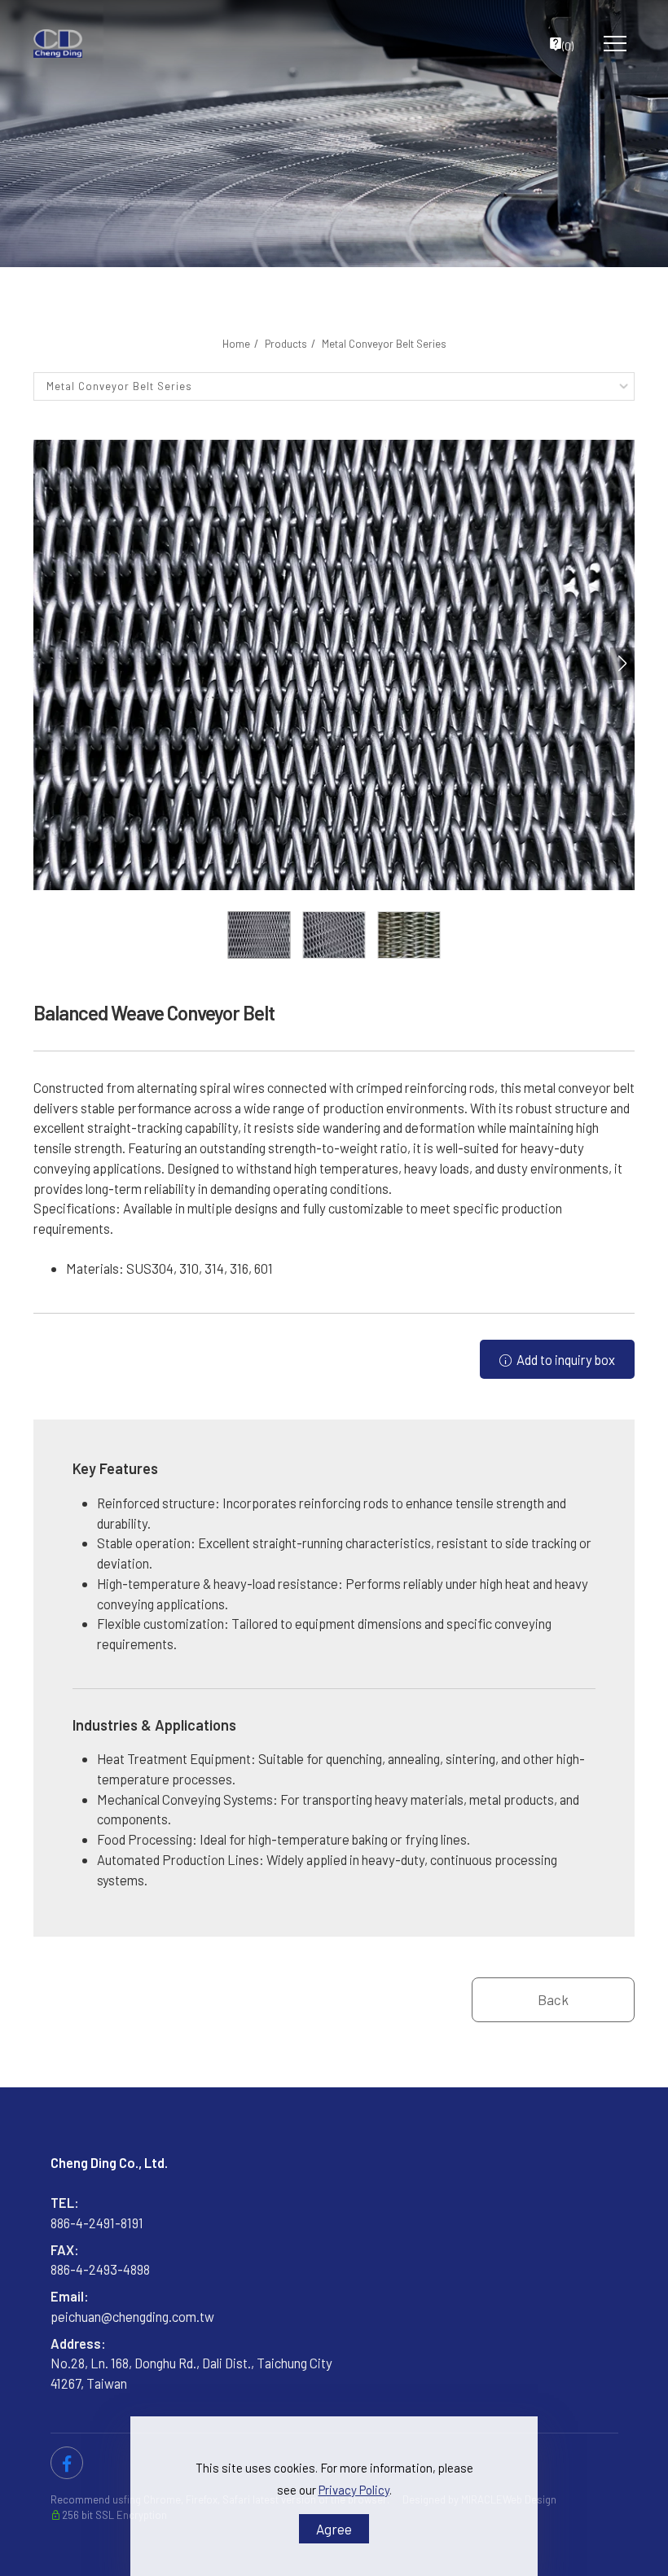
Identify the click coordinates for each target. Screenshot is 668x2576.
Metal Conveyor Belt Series (384, 344)
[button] (622, 664)
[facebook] (67, 2463)
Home (236, 344)
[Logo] (58, 44)
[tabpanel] (334, 134)
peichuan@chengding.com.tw (132, 2316)
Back (553, 1999)
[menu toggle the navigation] (610, 44)
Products (286, 344)
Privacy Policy (354, 2490)
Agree (334, 2529)
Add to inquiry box (565, 1359)
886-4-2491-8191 (97, 2223)
